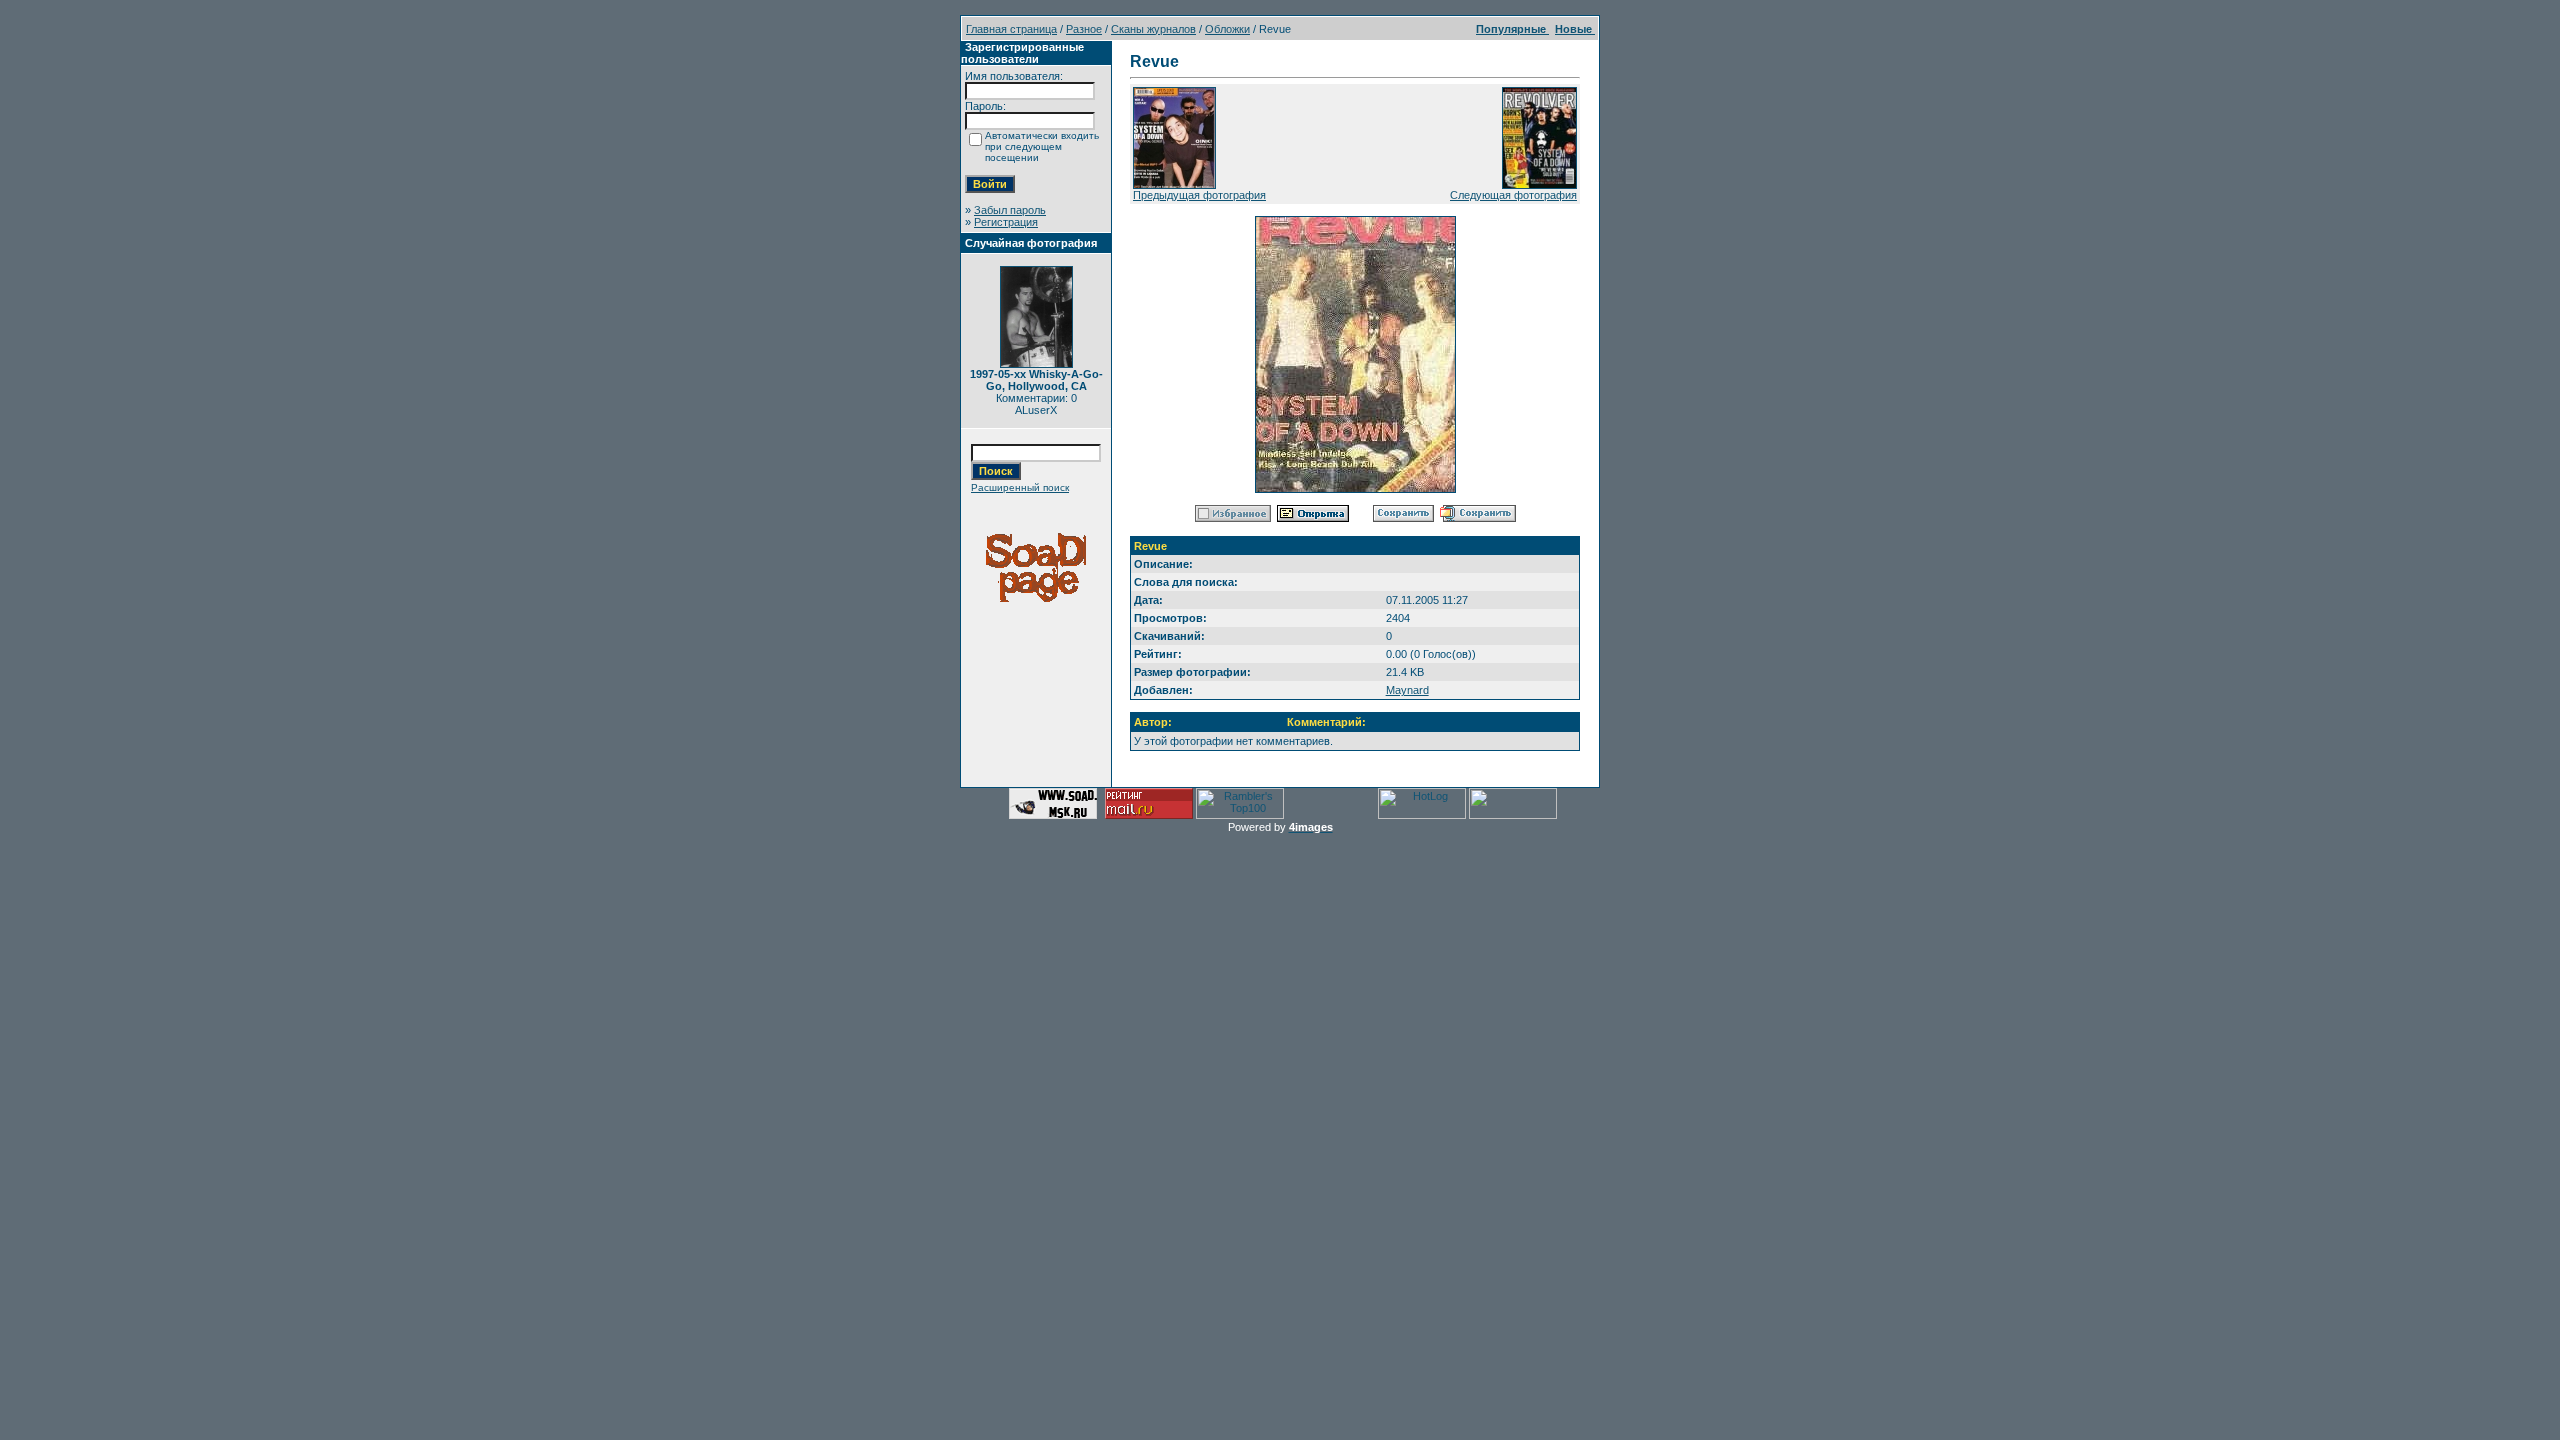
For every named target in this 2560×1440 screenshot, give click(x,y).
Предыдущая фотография (1199, 195)
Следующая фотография (1513, 195)
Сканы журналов (1153, 29)
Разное (1084, 29)
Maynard (1407, 690)
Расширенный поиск (1020, 487)
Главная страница (1011, 29)
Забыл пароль (1010, 210)
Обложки (1227, 29)
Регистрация (1006, 222)
